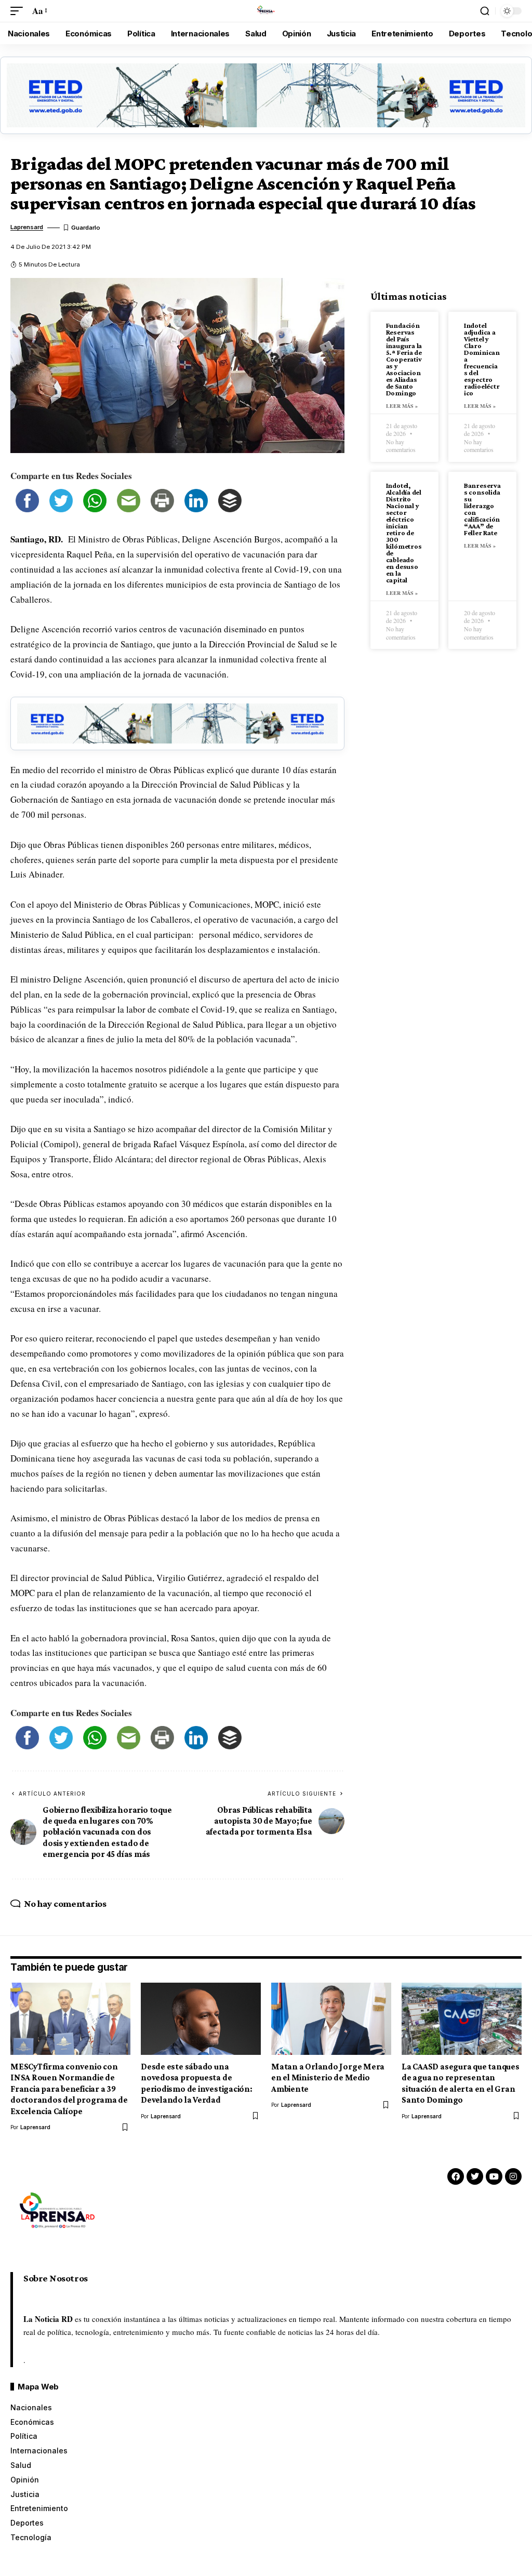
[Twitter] (475, 2176)
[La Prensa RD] (266, 11)
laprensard (27, 227)
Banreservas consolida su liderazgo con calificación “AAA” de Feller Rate (482, 509)
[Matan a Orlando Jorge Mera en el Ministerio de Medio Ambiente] (331, 2019)
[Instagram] (513, 2176)
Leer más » (402, 406)
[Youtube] (494, 2176)
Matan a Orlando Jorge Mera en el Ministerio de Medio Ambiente (328, 2078)
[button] (19, 11)
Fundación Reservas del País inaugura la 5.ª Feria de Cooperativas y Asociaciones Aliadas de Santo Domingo (404, 359)
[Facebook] (456, 2176)
